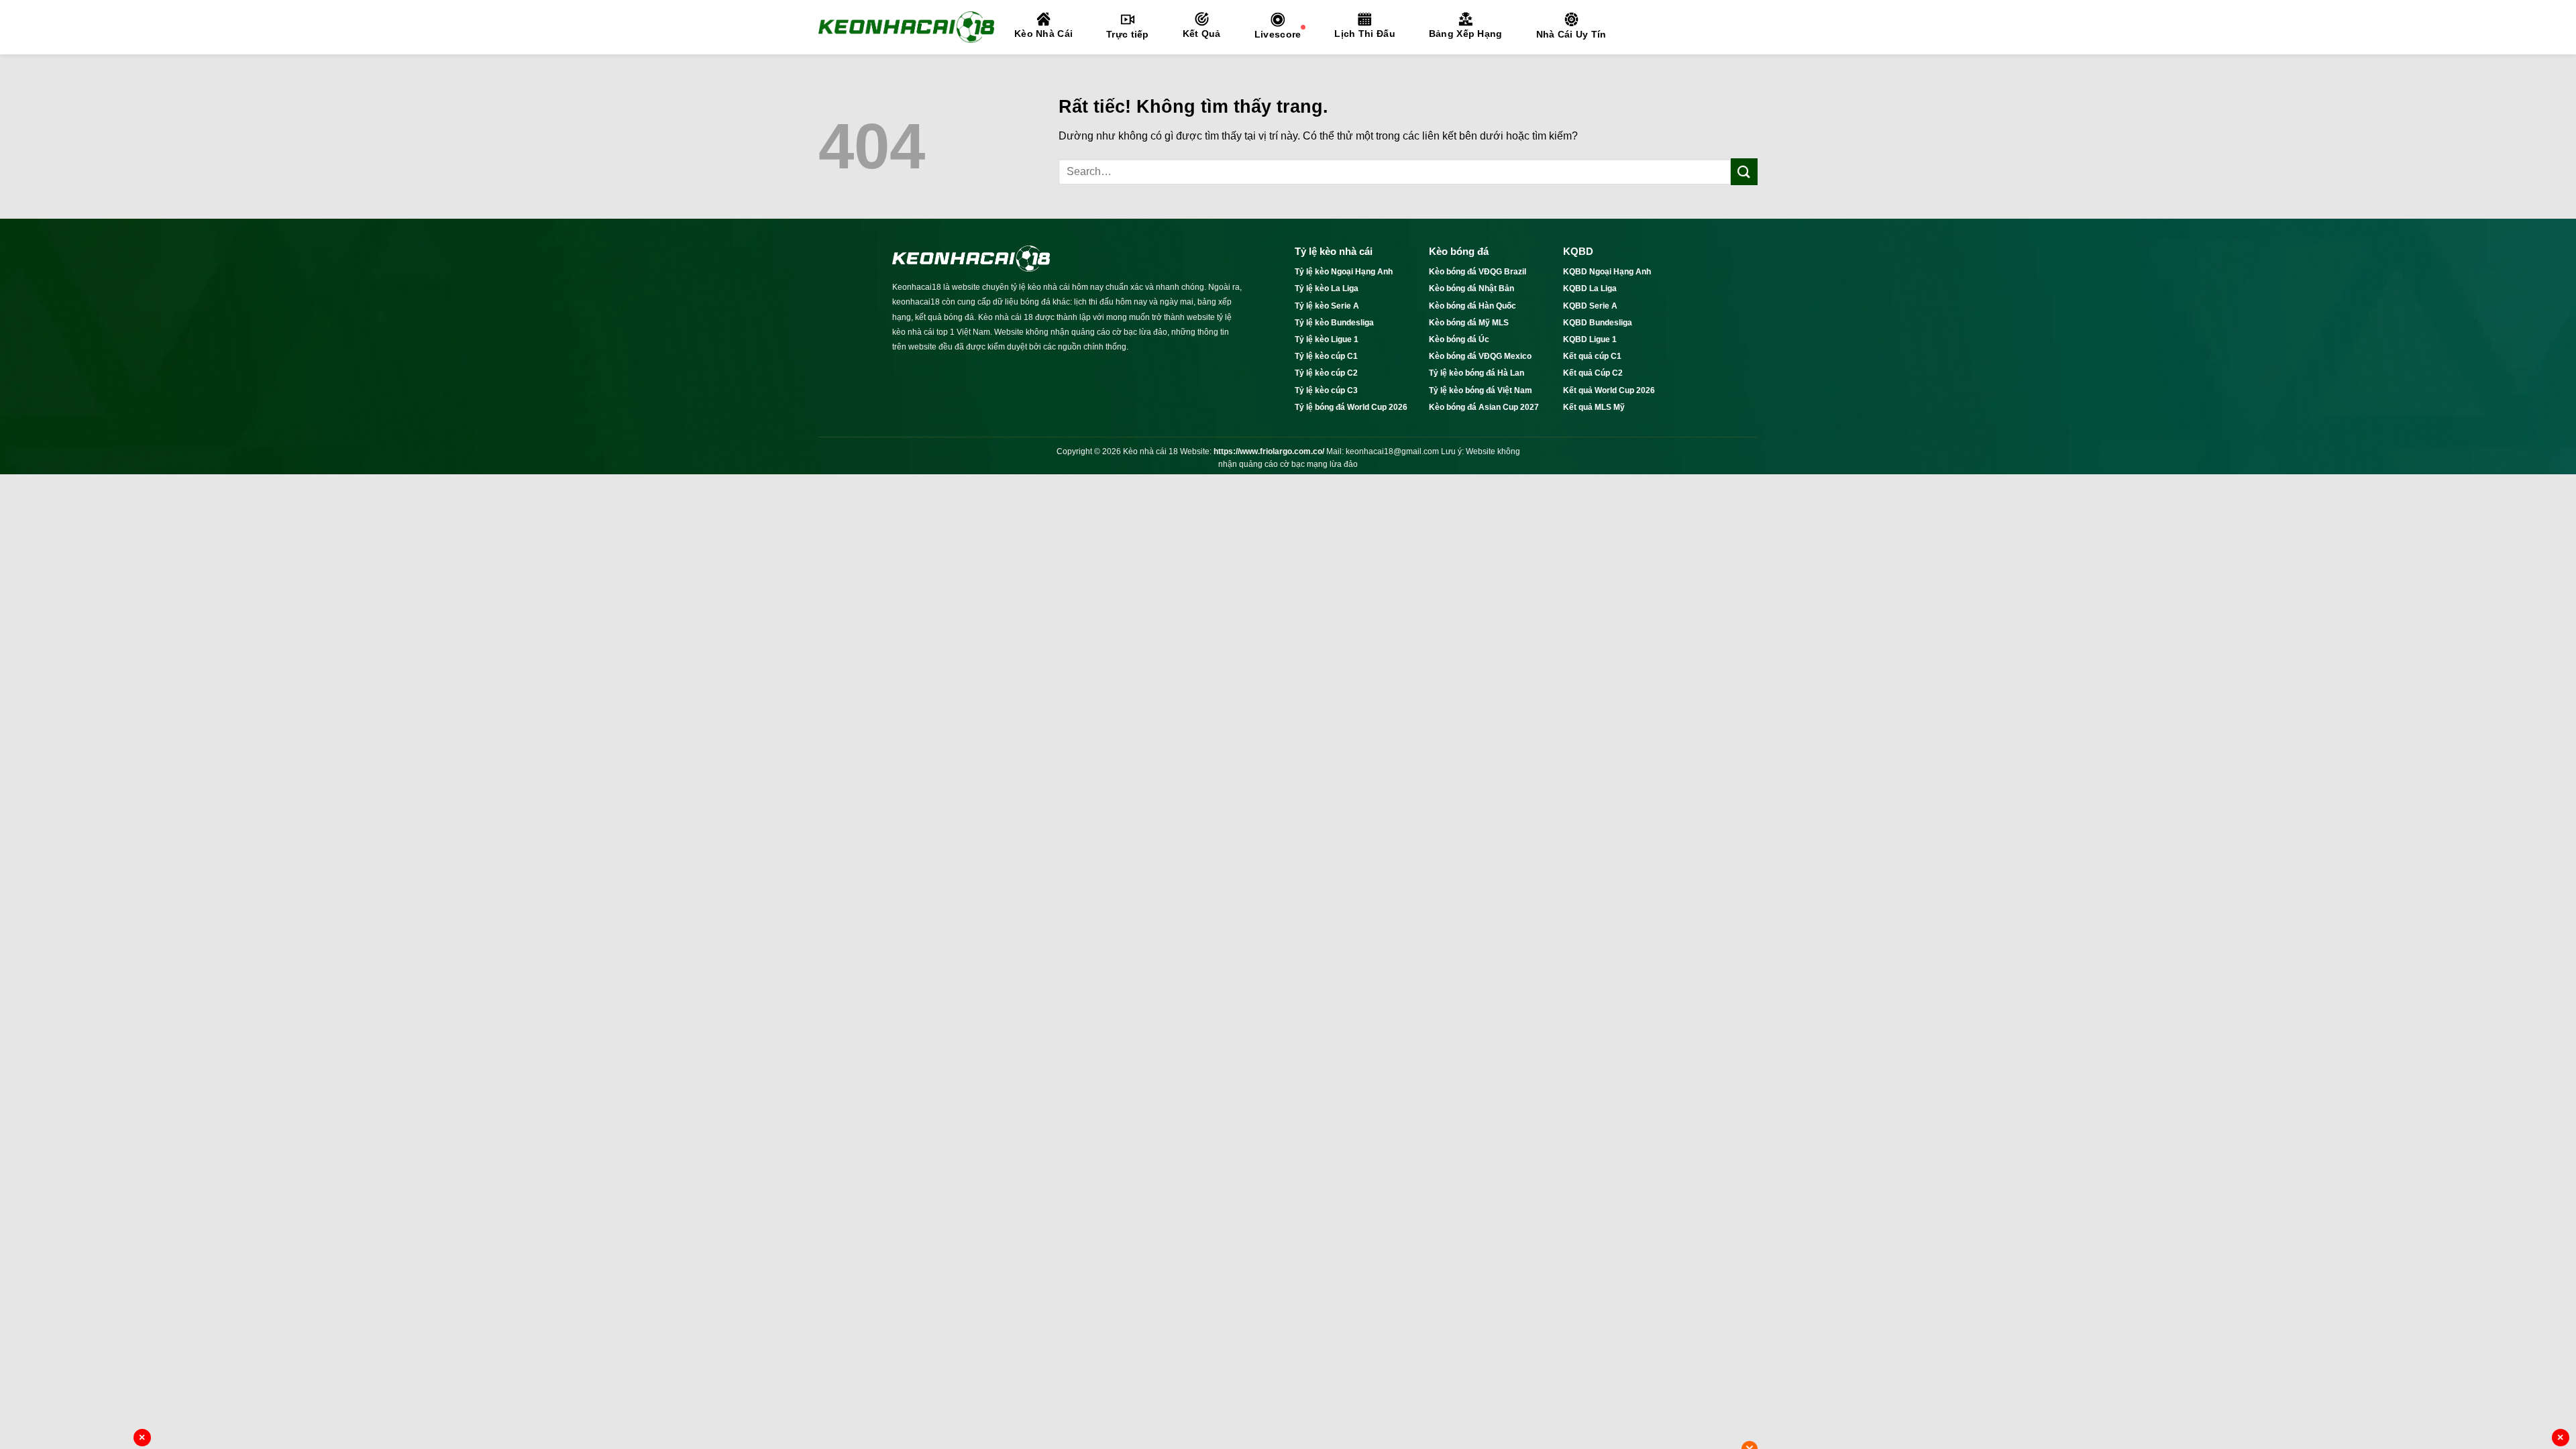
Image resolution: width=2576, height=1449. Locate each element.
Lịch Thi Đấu (1364, 34)
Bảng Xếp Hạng (1466, 34)
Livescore (1278, 34)
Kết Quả (1202, 34)
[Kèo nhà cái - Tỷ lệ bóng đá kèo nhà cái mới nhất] (906, 27)
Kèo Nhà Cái (1043, 34)
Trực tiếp (1128, 34)
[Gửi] (1744, 171)
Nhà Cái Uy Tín (1571, 34)
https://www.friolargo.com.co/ (1269, 451)
